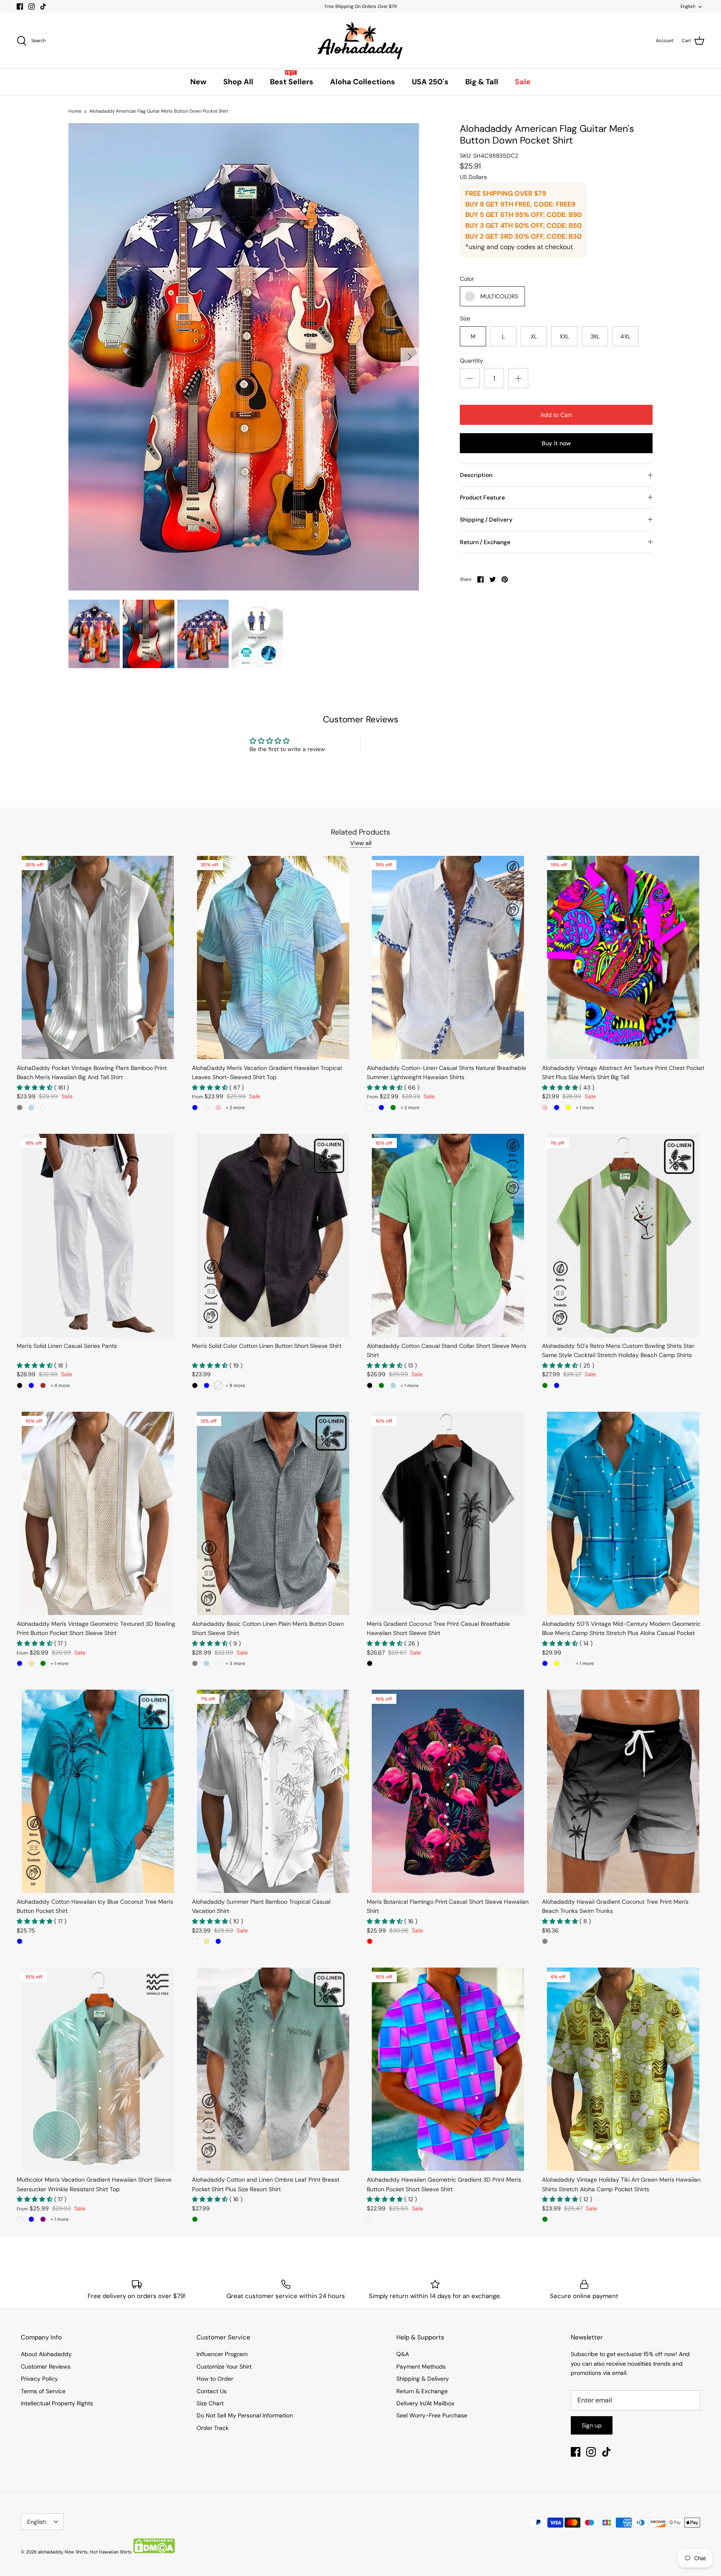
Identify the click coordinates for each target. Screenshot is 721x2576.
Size (465, 318)
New (198, 82)
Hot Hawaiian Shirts (111, 2552)
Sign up (592, 2425)
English (688, 6)
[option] (244, 357)
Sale (523, 82)
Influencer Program (222, 2354)
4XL (625, 336)
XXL (564, 336)
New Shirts (76, 2552)
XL (534, 336)
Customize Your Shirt (224, 2367)
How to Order (215, 2379)
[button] (35, 1087)
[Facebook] (20, 6)
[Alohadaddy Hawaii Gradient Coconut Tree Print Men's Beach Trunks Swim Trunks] (623, 1791)
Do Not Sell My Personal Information (245, 2415)
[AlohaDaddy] (360, 41)
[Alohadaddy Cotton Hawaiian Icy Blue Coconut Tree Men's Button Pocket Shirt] (98, 1791)
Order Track (213, 2428)
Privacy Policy (39, 2379)
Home (75, 111)
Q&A (403, 2354)
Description (476, 475)
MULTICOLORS (499, 296)
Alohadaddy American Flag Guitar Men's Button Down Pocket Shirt (159, 111)
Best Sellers (292, 82)
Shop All (238, 82)
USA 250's (430, 82)
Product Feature (482, 497)
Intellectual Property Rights (57, 2403)
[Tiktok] (43, 6)
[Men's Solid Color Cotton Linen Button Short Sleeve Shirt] (273, 1235)
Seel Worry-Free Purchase (432, 2415)
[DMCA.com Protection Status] (154, 2552)
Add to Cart (556, 415)
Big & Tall (482, 82)
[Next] (410, 357)
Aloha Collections (363, 82)
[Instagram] (32, 6)
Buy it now (556, 443)
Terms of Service (43, 2391)
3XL (595, 336)
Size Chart (210, 2403)
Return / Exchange (485, 542)
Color (467, 279)
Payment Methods (421, 2367)
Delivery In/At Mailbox (425, 2403)
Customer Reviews (46, 2367)
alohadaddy (50, 2552)
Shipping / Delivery (486, 520)
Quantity (471, 361)
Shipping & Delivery (423, 2379)
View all (361, 843)
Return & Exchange (422, 2391)
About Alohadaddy (46, 2354)
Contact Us (212, 2391)
